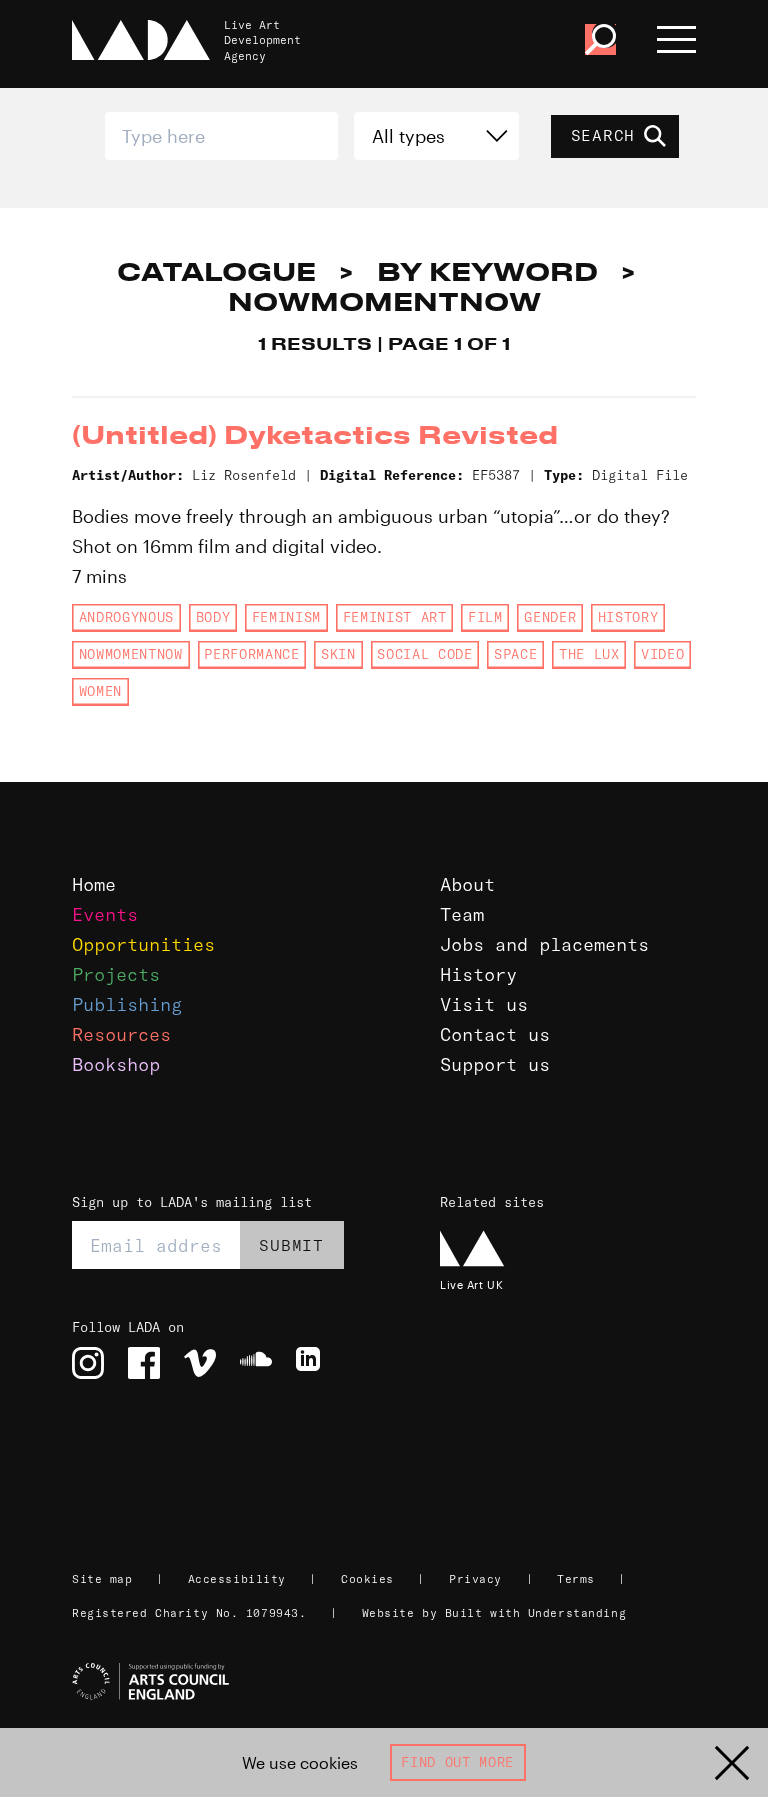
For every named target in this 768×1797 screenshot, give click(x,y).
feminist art (395, 617)
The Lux (589, 654)
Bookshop (116, 1064)
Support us (495, 1064)
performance (251, 654)
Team (462, 914)
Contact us (495, 1034)
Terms (576, 1579)
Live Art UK (471, 1284)
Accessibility (237, 1579)
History (478, 974)
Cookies (367, 1579)
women (100, 691)
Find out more (457, 1762)
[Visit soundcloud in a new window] (256, 1363)
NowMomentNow (131, 654)
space (515, 654)
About (467, 884)
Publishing (127, 1004)
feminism (286, 617)
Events (105, 914)
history (628, 617)
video (662, 654)
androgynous (126, 617)
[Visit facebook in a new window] (144, 1363)
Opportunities (143, 944)
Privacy (475, 1579)
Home (94, 884)
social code (424, 654)
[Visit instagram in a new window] (88, 1363)
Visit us (484, 1004)
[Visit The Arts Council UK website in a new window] (392, 1682)
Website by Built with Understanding (494, 1613)
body (213, 617)
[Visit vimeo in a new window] (200, 1363)
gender (550, 617)
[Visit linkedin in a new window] (312, 1363)
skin (338, 654)
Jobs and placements (544, 944)
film (485, 617)
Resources (121, 1034)
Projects (116, 974)
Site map (102, 1579)
